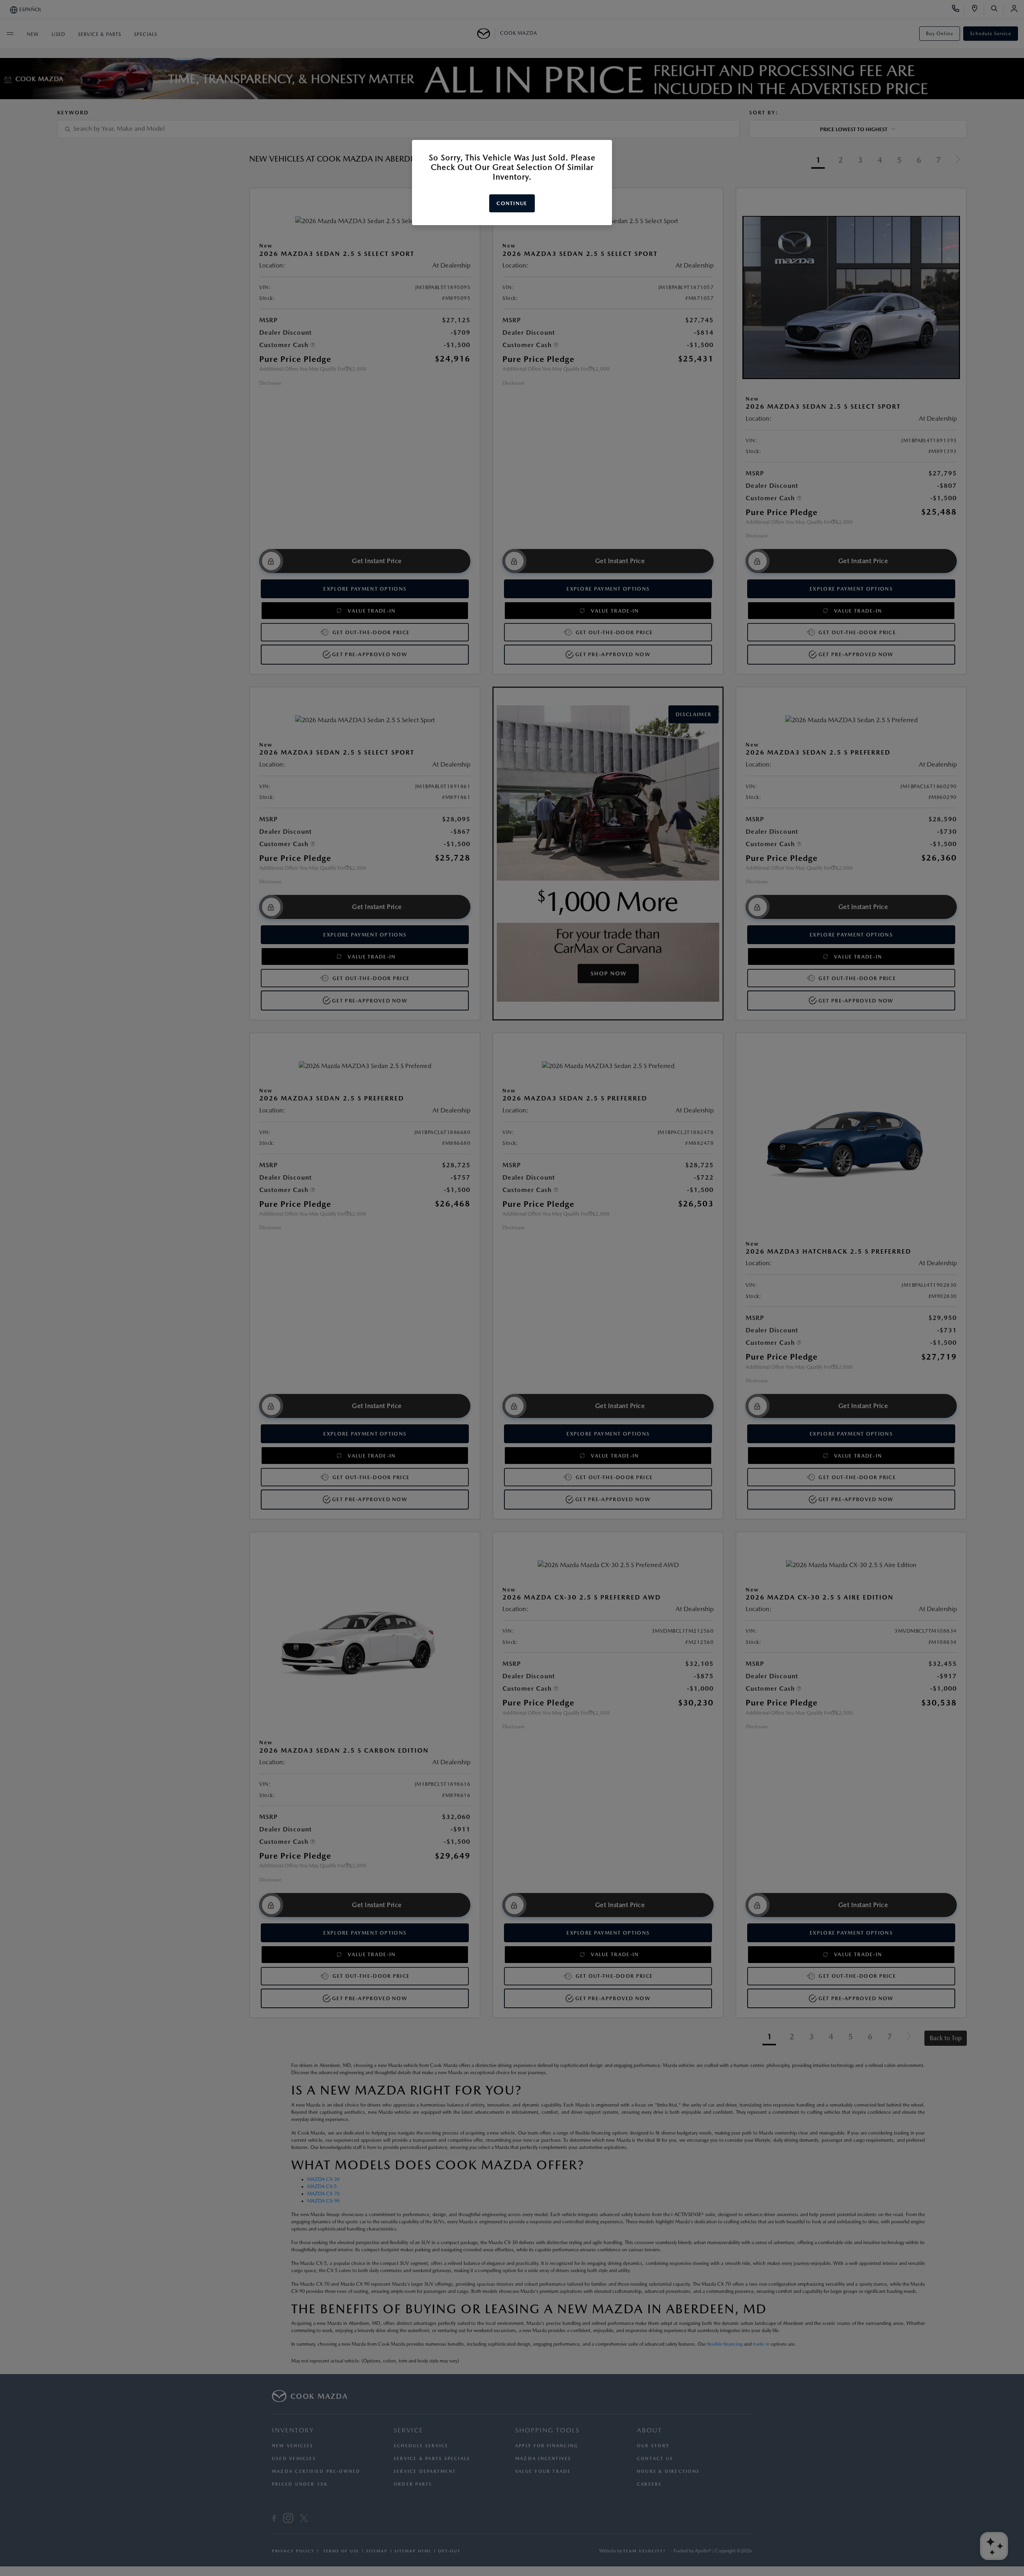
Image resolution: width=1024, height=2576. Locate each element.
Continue (512, 203)
